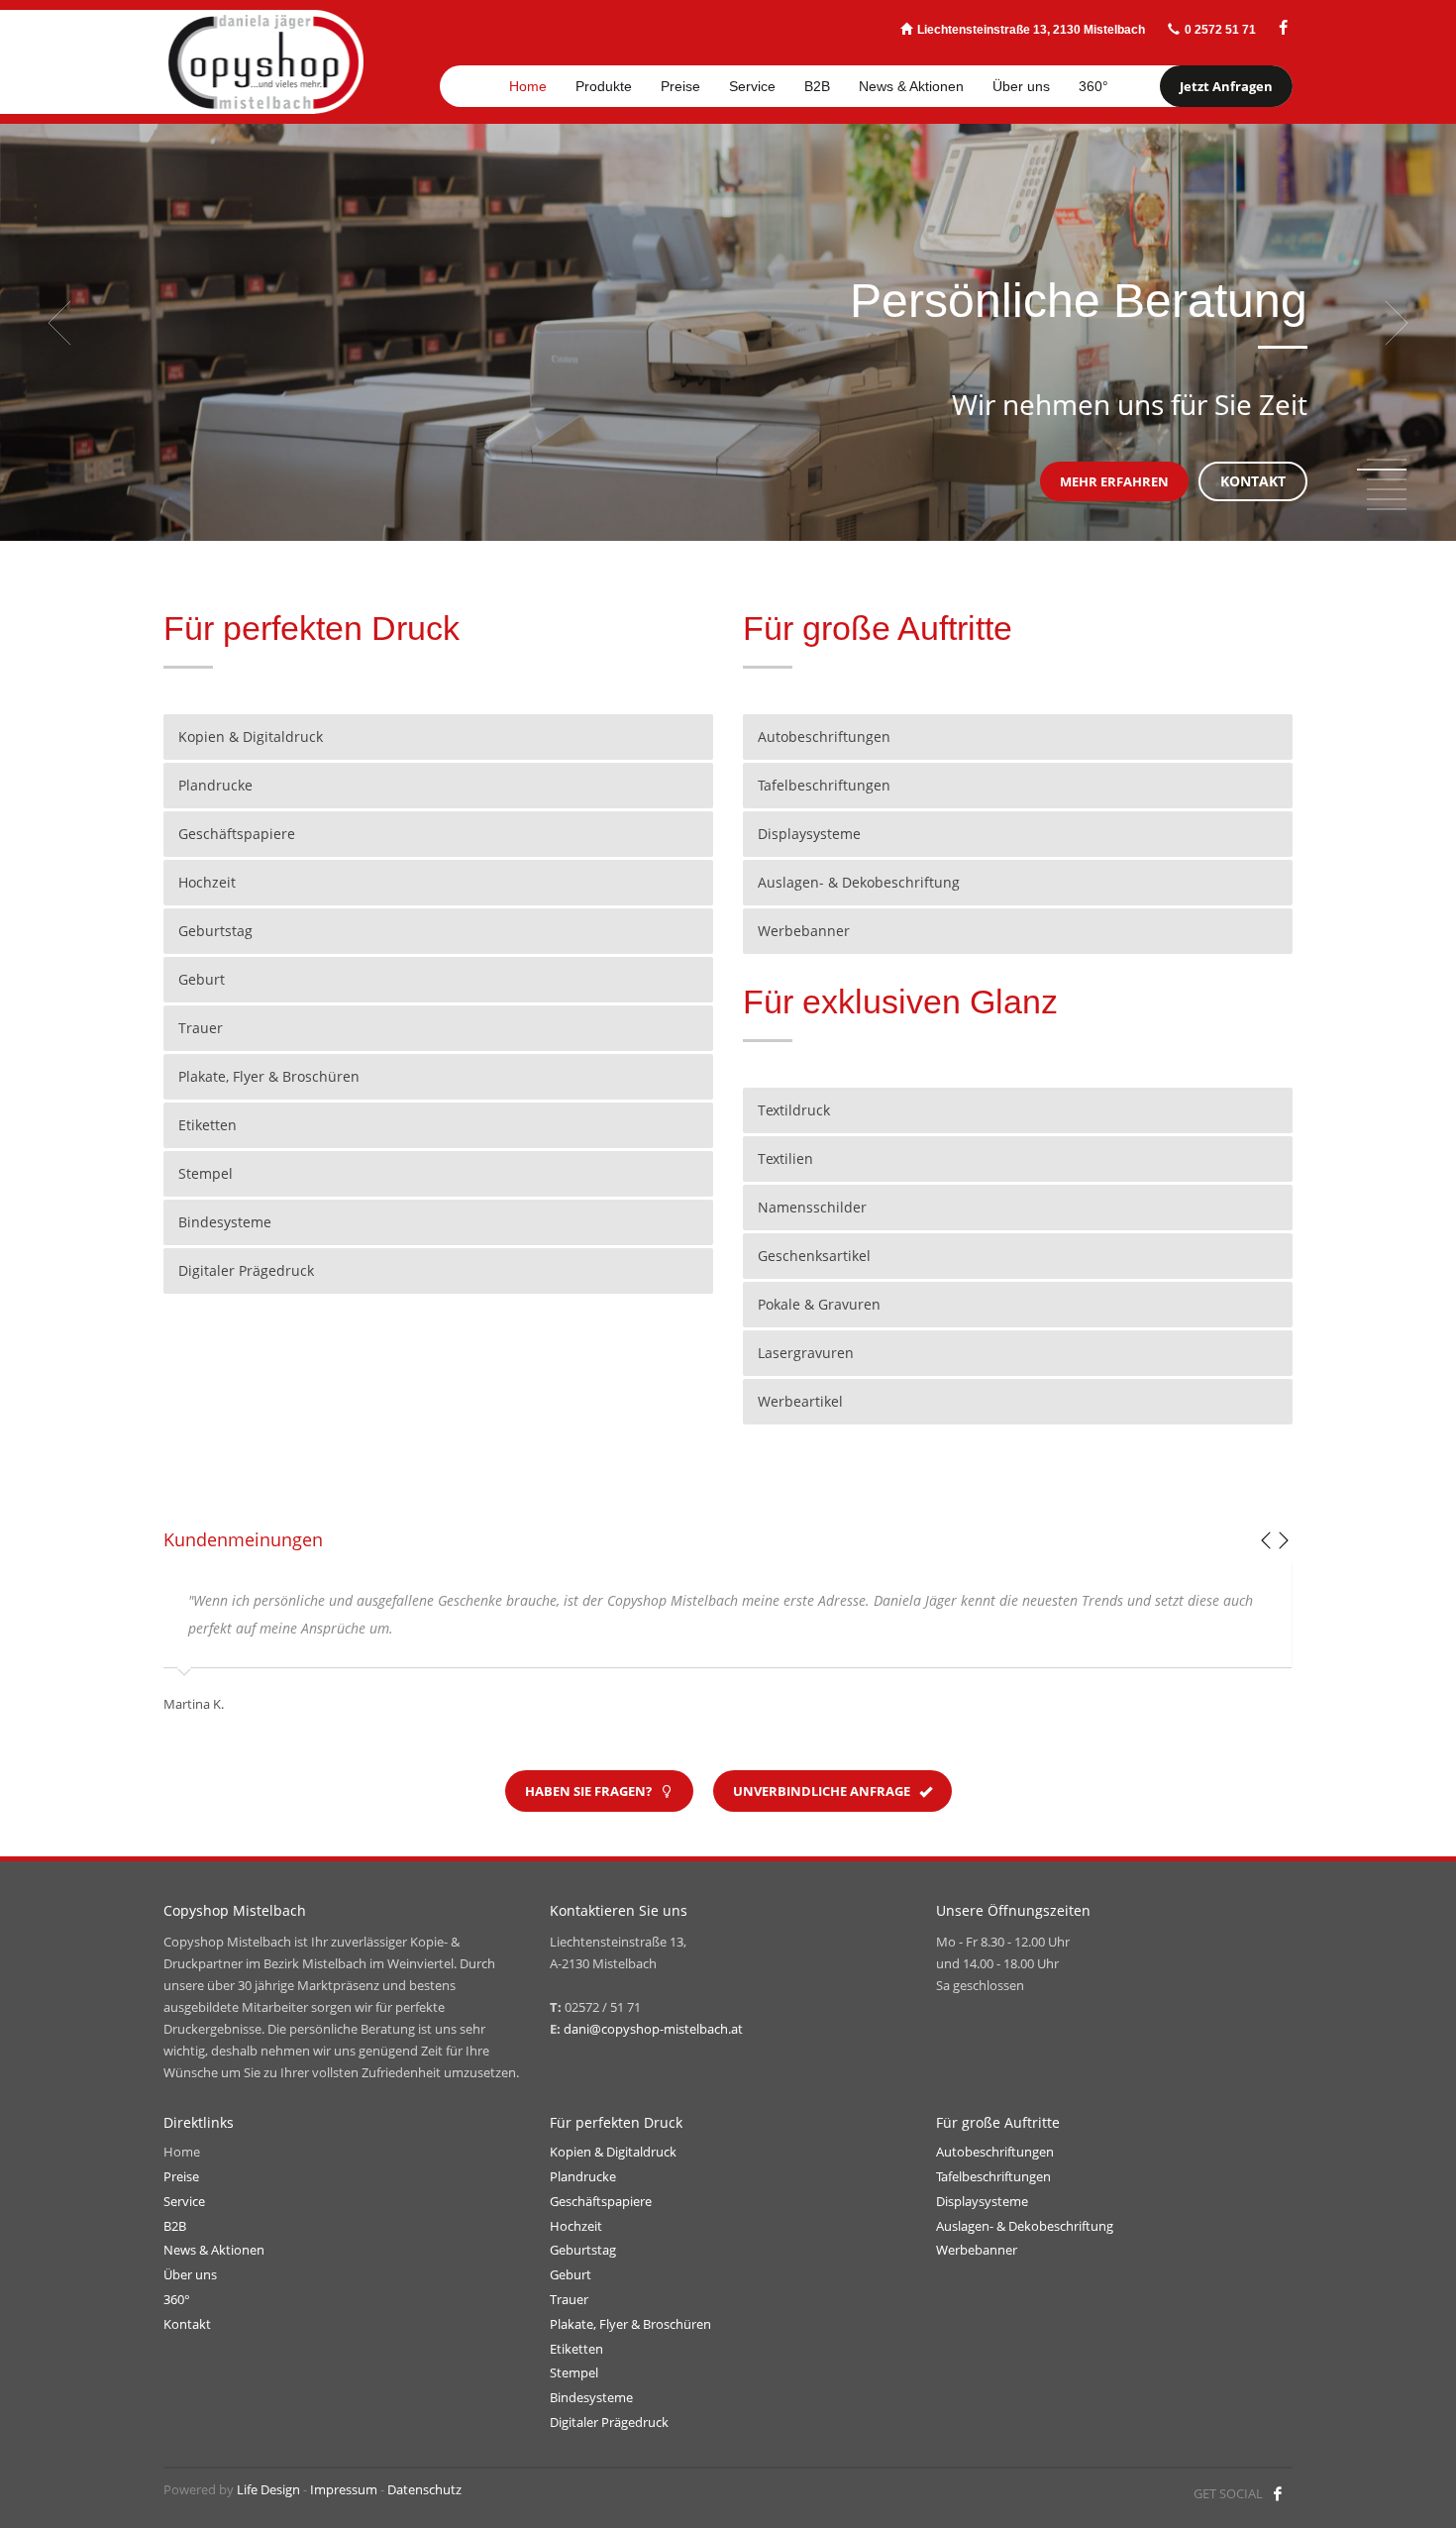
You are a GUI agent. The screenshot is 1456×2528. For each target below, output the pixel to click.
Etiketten (576, 2349)
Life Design (268, 2489)
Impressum (344, 2489)
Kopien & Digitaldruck (613, 2152)
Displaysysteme (982, 2201)
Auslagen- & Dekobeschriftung (1025, 2226)
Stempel (574, 2372)
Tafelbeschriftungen (993, 2176)
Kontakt (187, 2324)
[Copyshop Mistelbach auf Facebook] (1283, 28)
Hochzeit (576, 2226)
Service (184, 2201)
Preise (181, 2176)
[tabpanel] (728, 322)
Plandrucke (583, 2176)
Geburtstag (583, 2250)
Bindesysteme (591, 2397)
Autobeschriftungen (995, 2152)
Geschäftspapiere (601, 2201)
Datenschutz (424, 2489)
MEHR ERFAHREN (1114, 481)
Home (182, 2152)
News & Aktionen (214, 2250)
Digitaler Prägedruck (609, 2422)
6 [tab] (1387, 509)
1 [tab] (1387, 460)
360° (177, 2299)
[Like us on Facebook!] (1278, 2493)
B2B (175, 2226)
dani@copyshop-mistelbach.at (653, 2029)
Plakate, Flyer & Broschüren (630, 2324)
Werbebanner (977, 2250)
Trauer (569, 2299)
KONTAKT (1253, 481)
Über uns (190, 2274)
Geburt (571, 2274)
